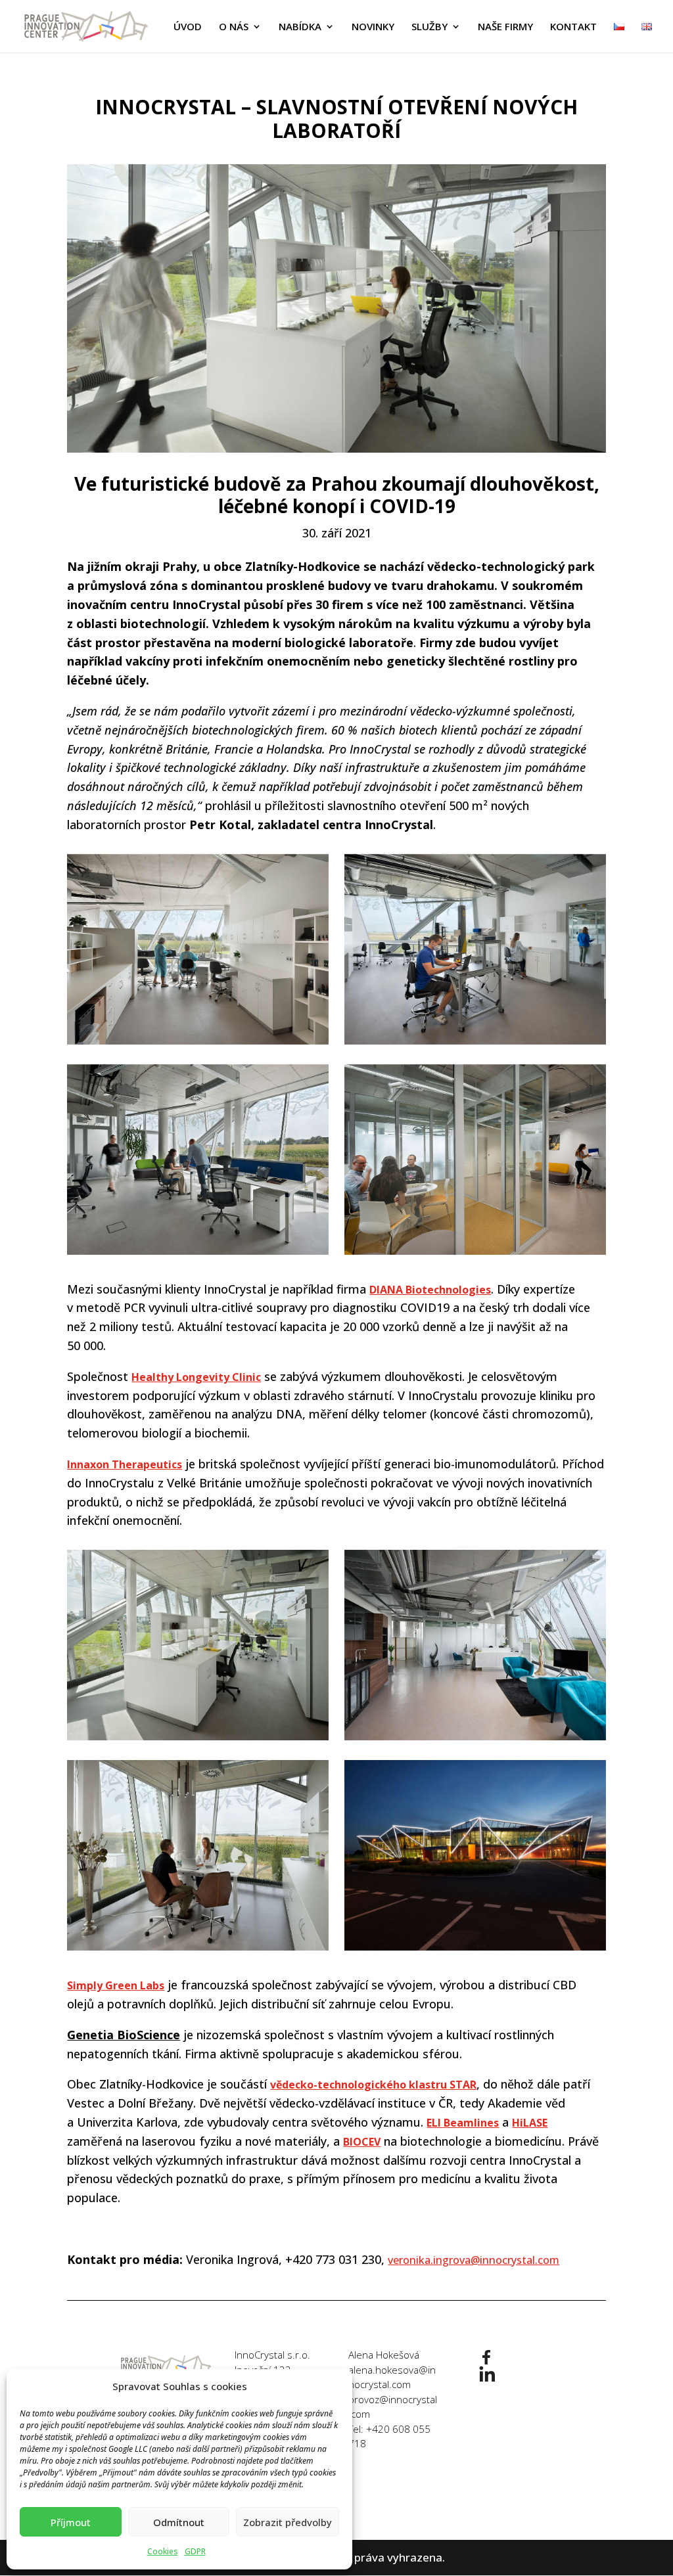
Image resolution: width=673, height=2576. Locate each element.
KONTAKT (573, 27)
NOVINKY (373, 27)
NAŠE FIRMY (505, 27)
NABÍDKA (300, 27)
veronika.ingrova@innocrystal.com (474, 2260)
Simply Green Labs (116, 1985)
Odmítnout (179, 2522)
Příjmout (71, 2522)
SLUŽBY (429, 27)
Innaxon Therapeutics (125, 1464)
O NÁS (234, 27)
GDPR (195, 2551)
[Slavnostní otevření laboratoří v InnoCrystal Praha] (197, 949)
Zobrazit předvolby (288, 2522)
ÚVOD (188, 27)
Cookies (163, 2551)
